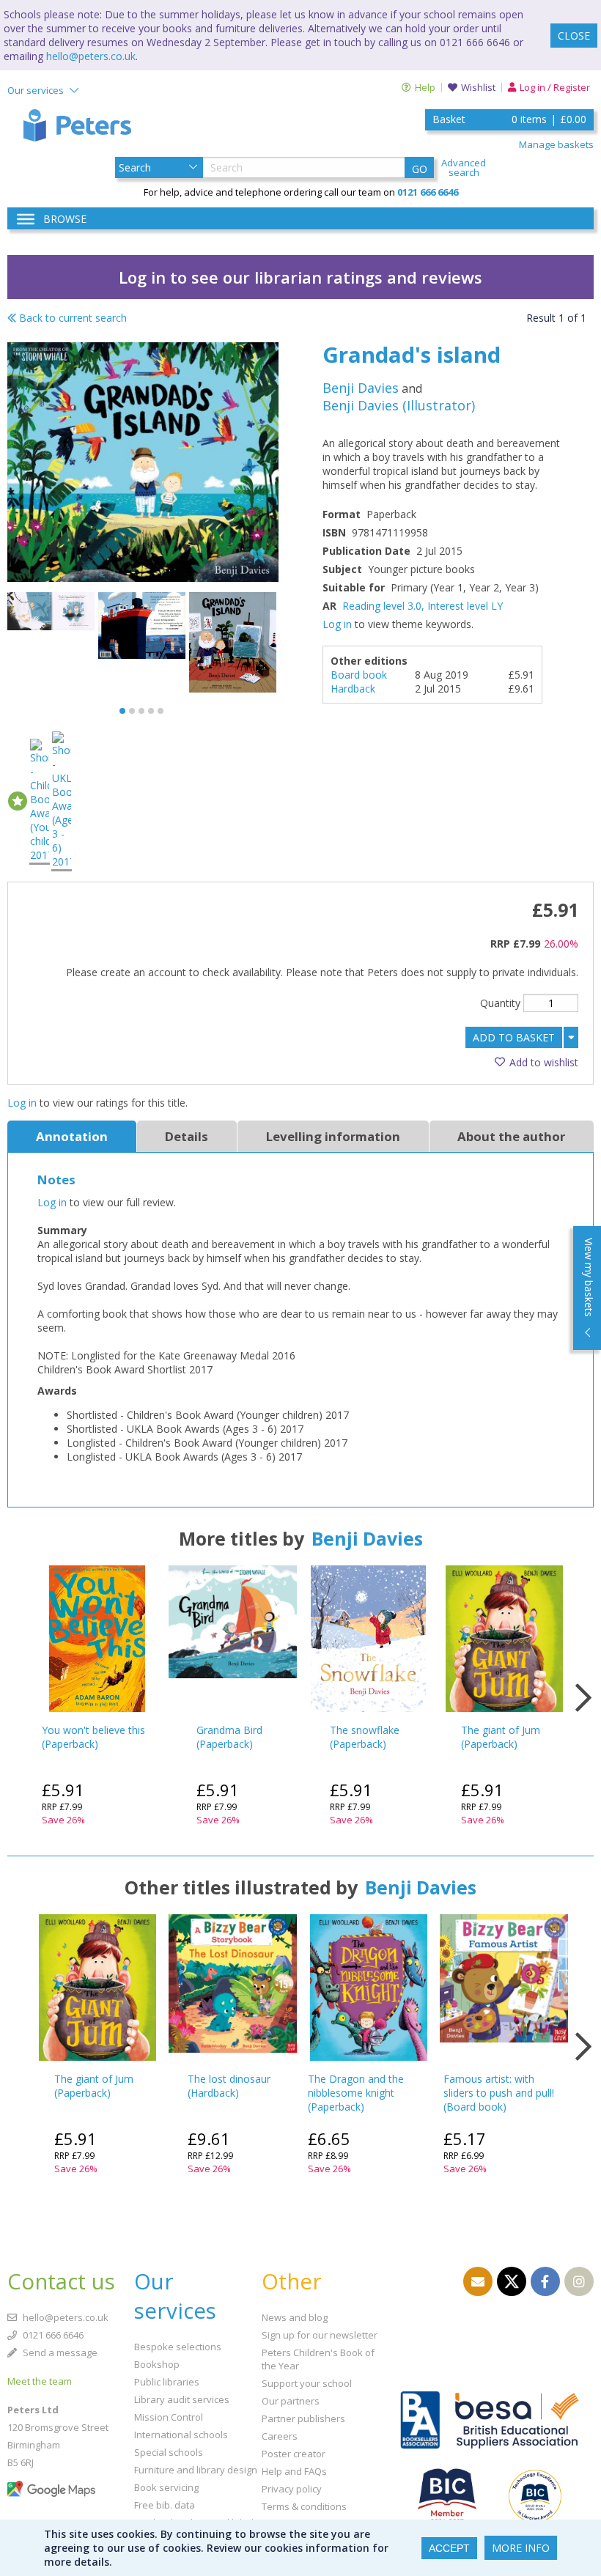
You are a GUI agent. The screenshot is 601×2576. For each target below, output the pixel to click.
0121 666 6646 (52, 2335)
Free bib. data (165, 2505)
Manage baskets (556, 144)
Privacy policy (292, 2489)
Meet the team (40, 2381)
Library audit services (182, 2399)
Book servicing (166, 2487)
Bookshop (157, 2364)
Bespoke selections (178, 2347)
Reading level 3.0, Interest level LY (423, 606)
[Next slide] (583, 1698)
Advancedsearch (464, 168)
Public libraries (167, 2382)
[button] (122, 711)
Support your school (307, 2383)
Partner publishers (303, 2418)
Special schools (169, 2452)
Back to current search (71, 318)
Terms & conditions (304, 2506)
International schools (181, 2435)
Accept (449, 2548)
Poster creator (294, 2454)
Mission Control (169, 2417)
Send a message (59, 2352)
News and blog (295, 2317)
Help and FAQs (294, 2471)
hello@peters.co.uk (91, 56)
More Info (521, 2548)
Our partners (291, 2401)
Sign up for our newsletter (320, 2335)
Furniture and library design (196, 2470)
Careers (280, 2436)
